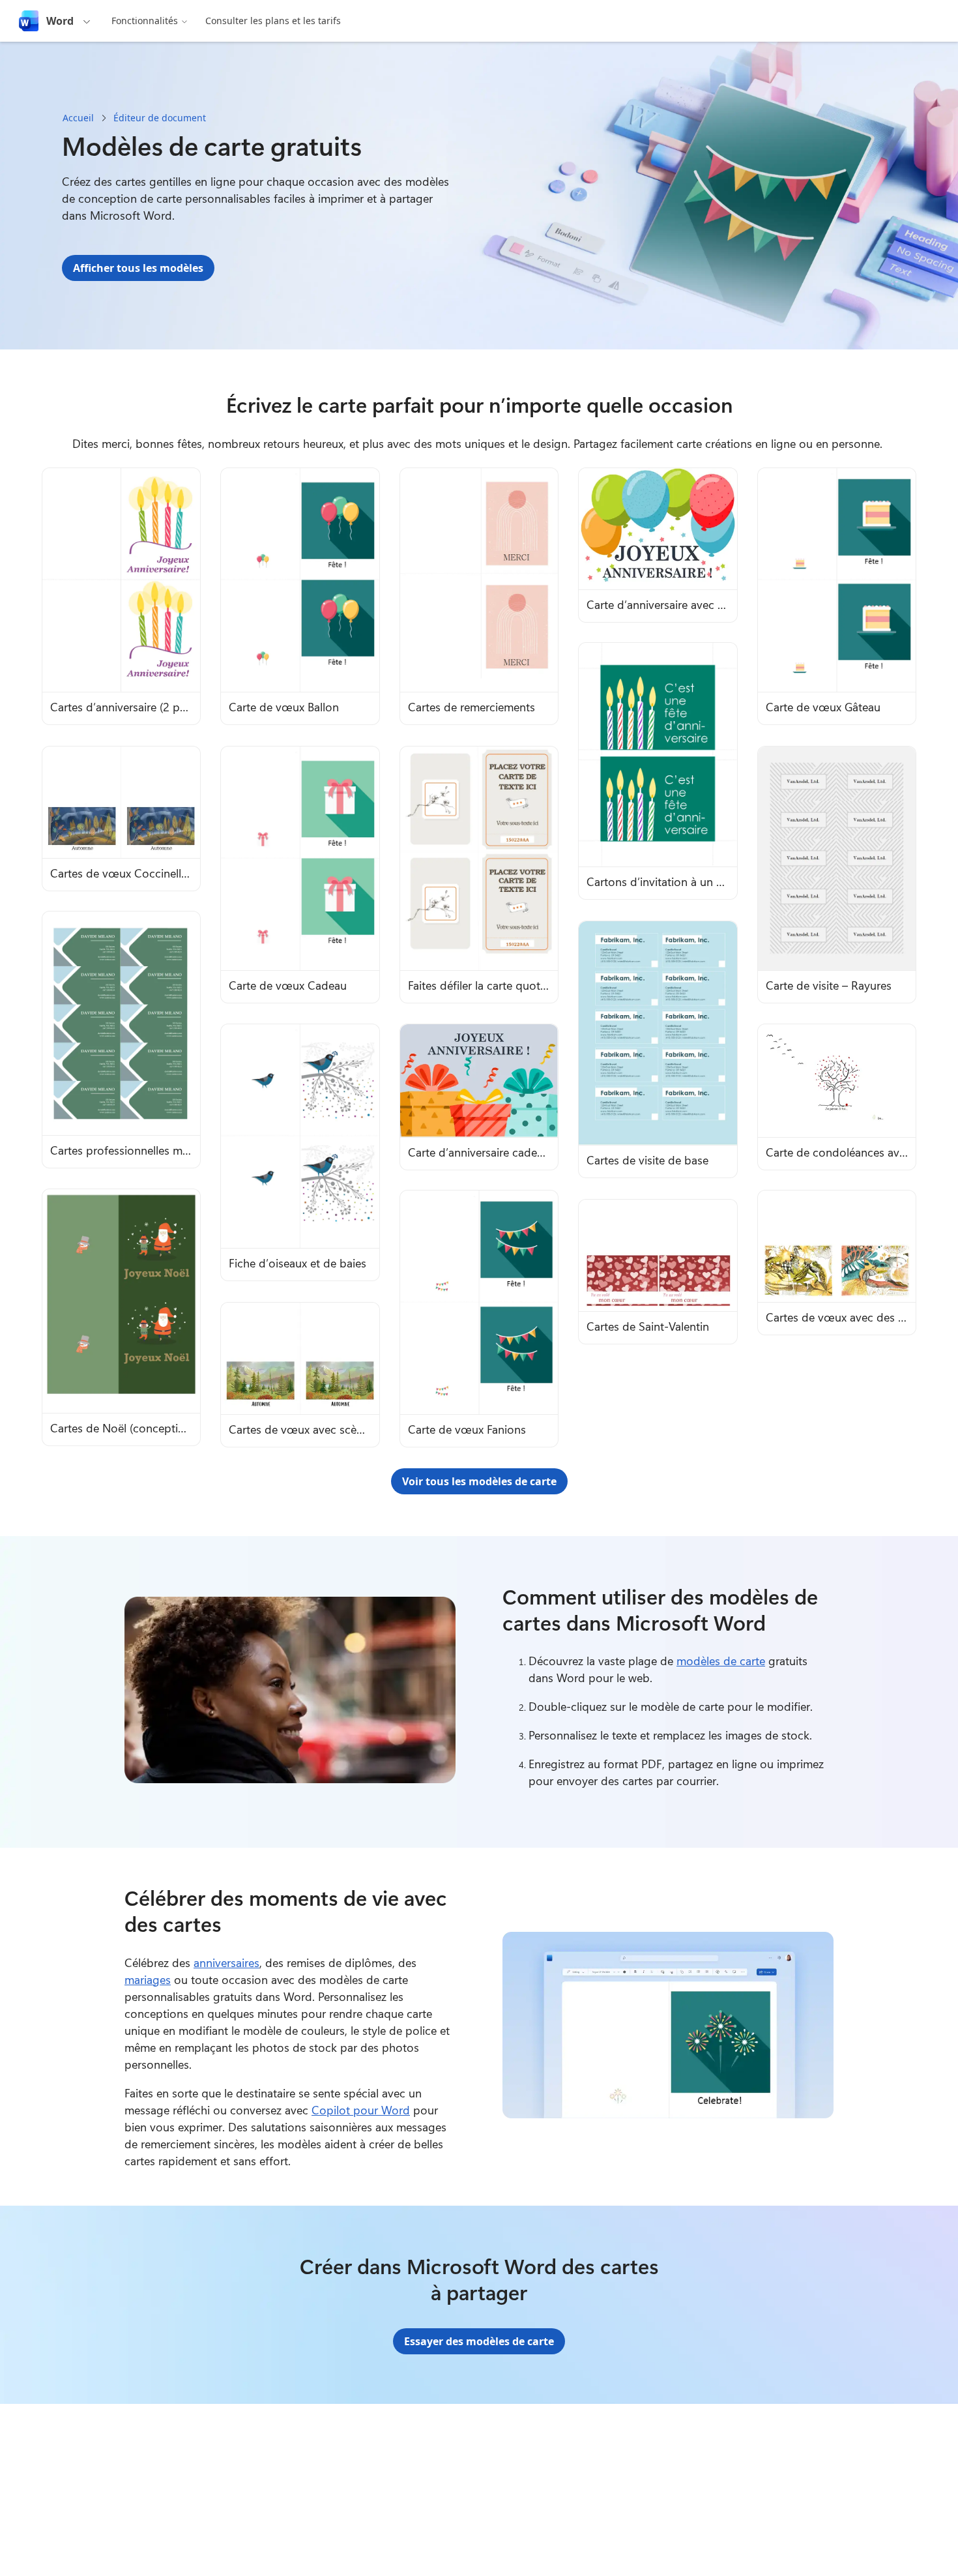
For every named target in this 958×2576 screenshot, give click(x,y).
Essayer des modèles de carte (479, 2341)
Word (60, 21)
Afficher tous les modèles (138, 268)
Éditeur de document (160, 118)
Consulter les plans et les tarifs (273, 21)
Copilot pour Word (361, 2110)
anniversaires (226, 1962)
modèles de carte (721, 1661)
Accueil (78, 118)
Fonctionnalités (145, 21)
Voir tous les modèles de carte (479, 1481)
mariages (148, 1979)
